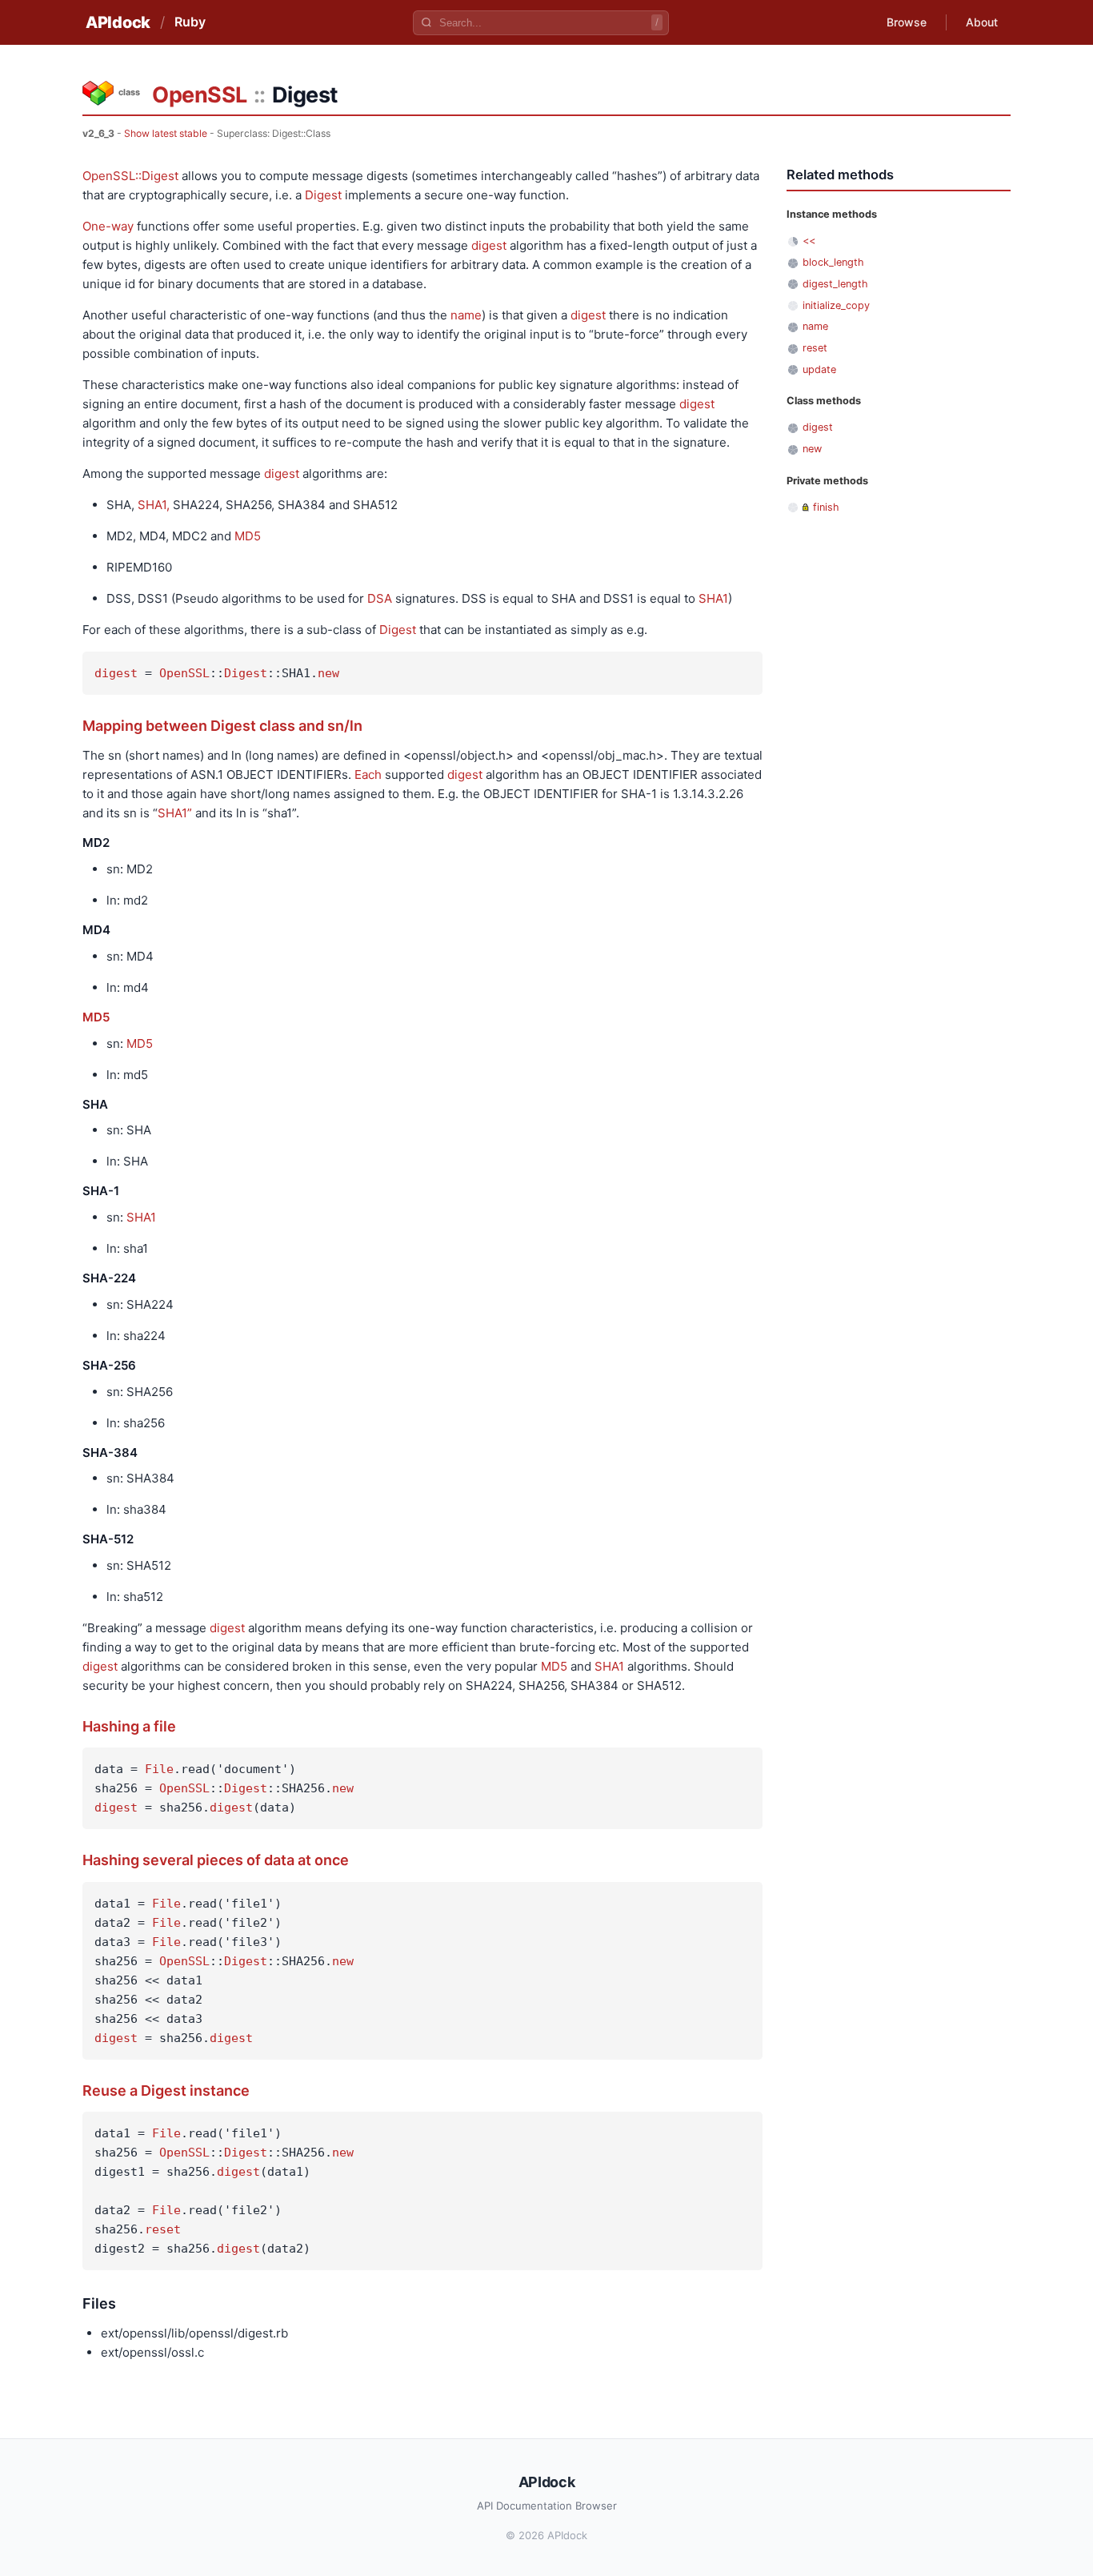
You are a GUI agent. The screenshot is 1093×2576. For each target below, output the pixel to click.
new (328, 673)
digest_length (835, 284)
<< (809, 241)
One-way (108, 226)
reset (163, 2229)
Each (368, 774)
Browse (907, 22)
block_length (833, 262)
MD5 (248, 536)
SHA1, (154, 505)
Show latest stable (166, 133)
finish (826, 507)
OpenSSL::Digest (130, 176)
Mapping (112, 726)
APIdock (118, 22)
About (982, 22)
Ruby (190, 22)
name (466, 315)
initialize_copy (836, 305)
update (819, 369)
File (159, 1769)
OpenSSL (200, 95)
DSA (380, 598)
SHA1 (713, 598)
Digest (323, 195)
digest (489, 245)
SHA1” (175, 813)
